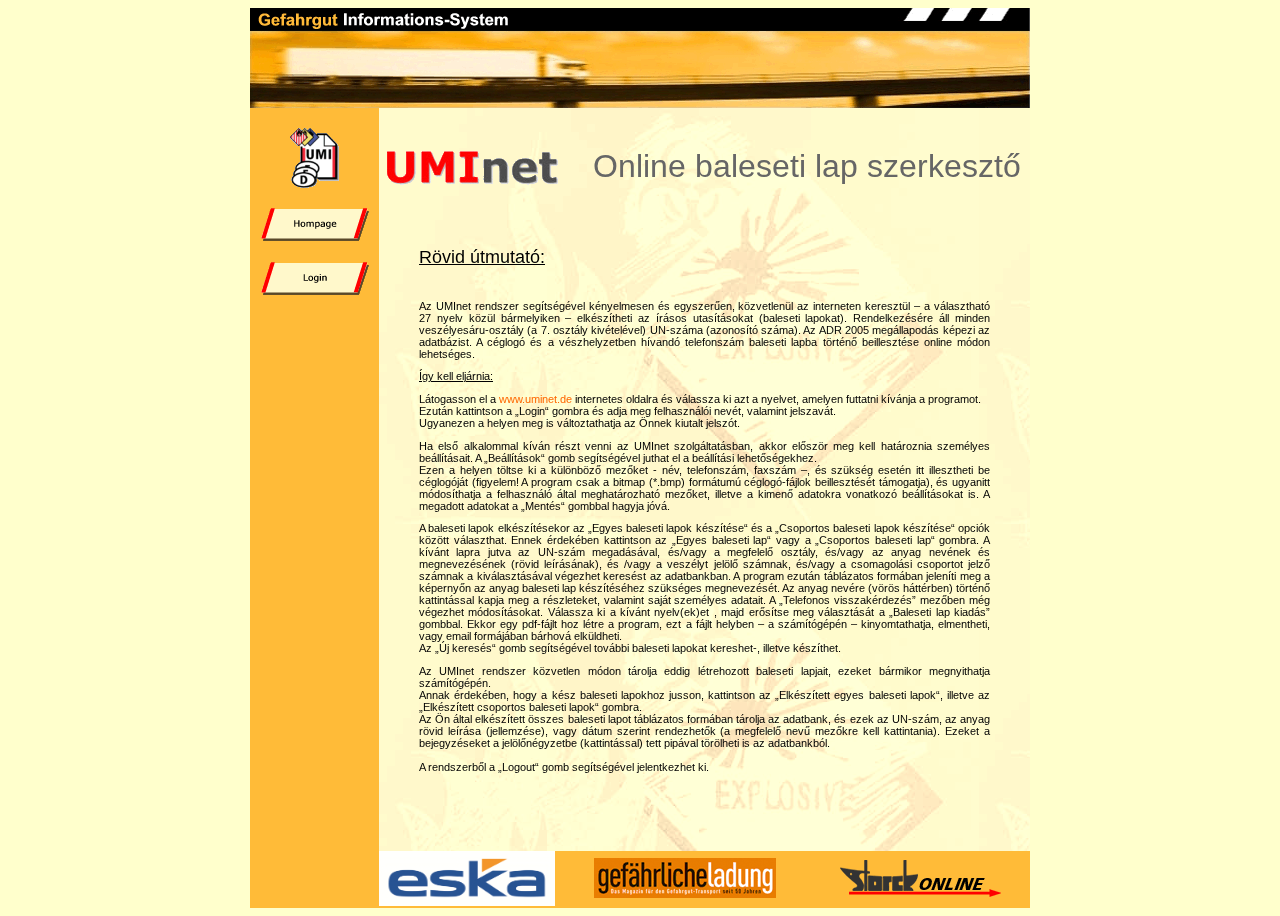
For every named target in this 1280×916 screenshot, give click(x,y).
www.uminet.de (535, 399)
